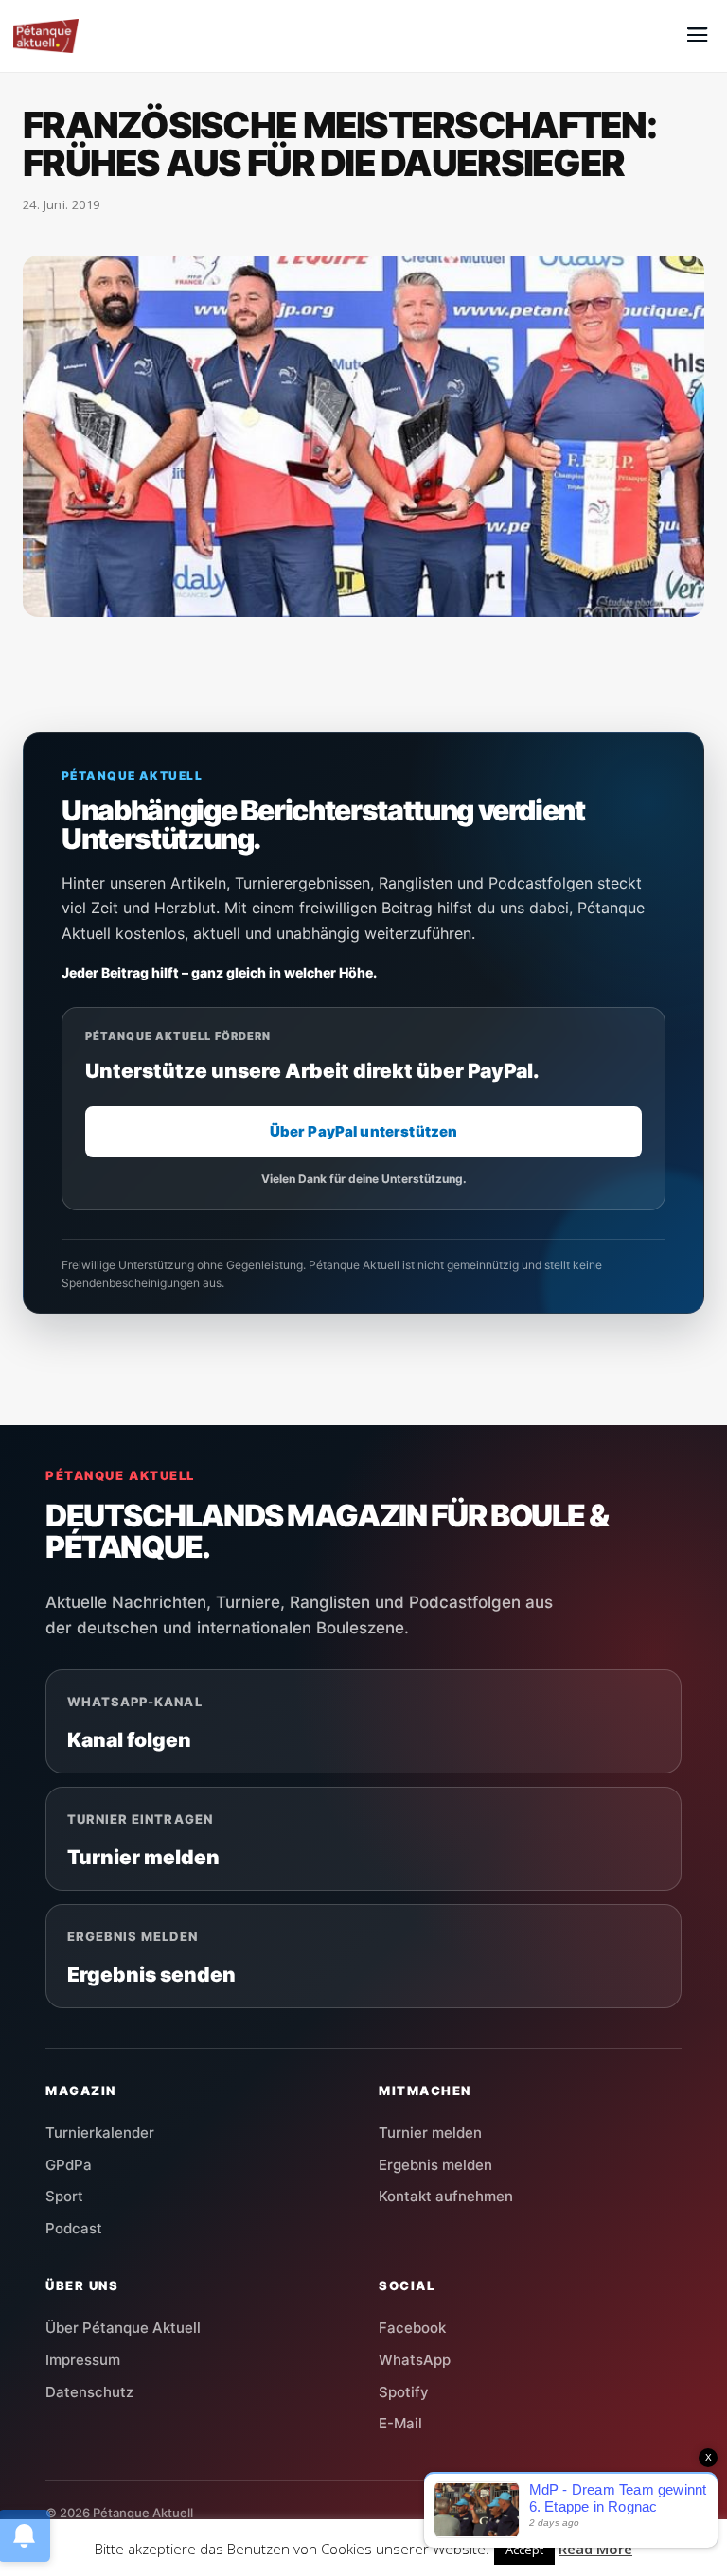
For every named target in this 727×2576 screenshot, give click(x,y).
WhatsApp (415, 2360)
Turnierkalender (100, 2133)
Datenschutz (89, 2392)
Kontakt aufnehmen (446, 2196)
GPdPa (69, 2165)
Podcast (74, 2228)
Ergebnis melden (435, 2165)
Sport (64, 2196)
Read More (595, 2549)
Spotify (404, 2392)
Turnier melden (430, 2133)
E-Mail (400, 2423)
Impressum (83, 2360)
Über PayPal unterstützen (364, 1131)
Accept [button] (524, 2550)
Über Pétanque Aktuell (123, 2328)
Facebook (412, 2328)
